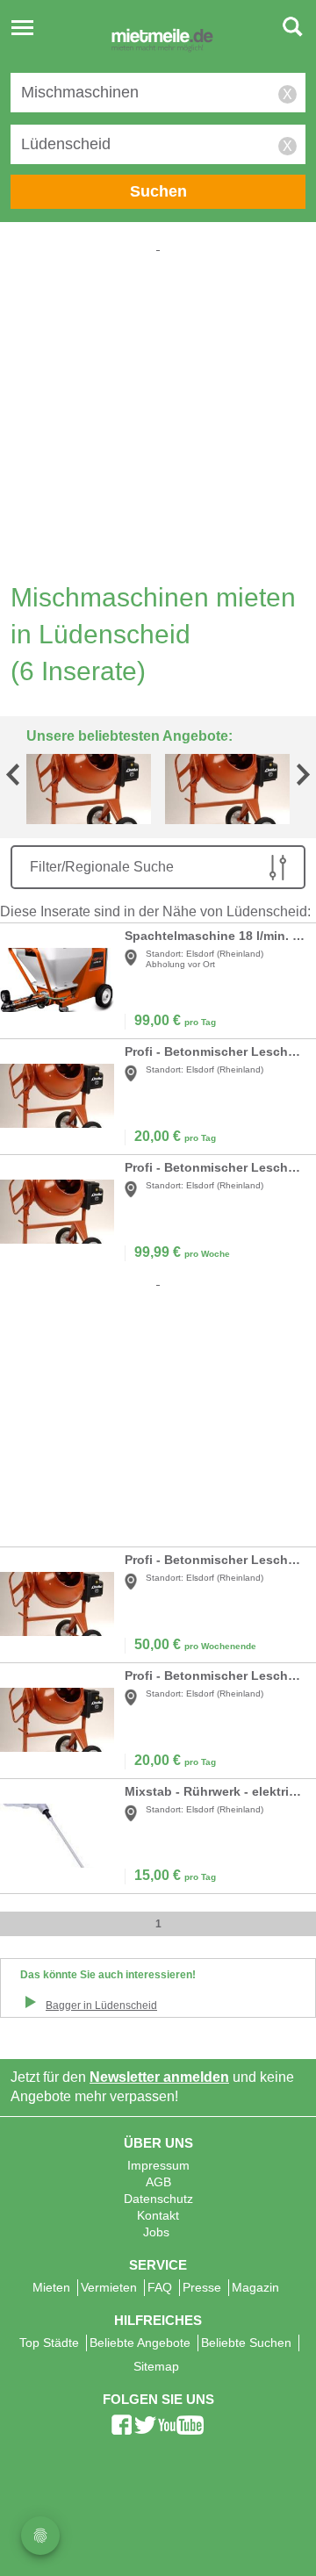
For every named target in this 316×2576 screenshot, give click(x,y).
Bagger (101, 2006)
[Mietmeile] (162, 42)
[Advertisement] (158, 413)
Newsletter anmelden (159, 2077)
